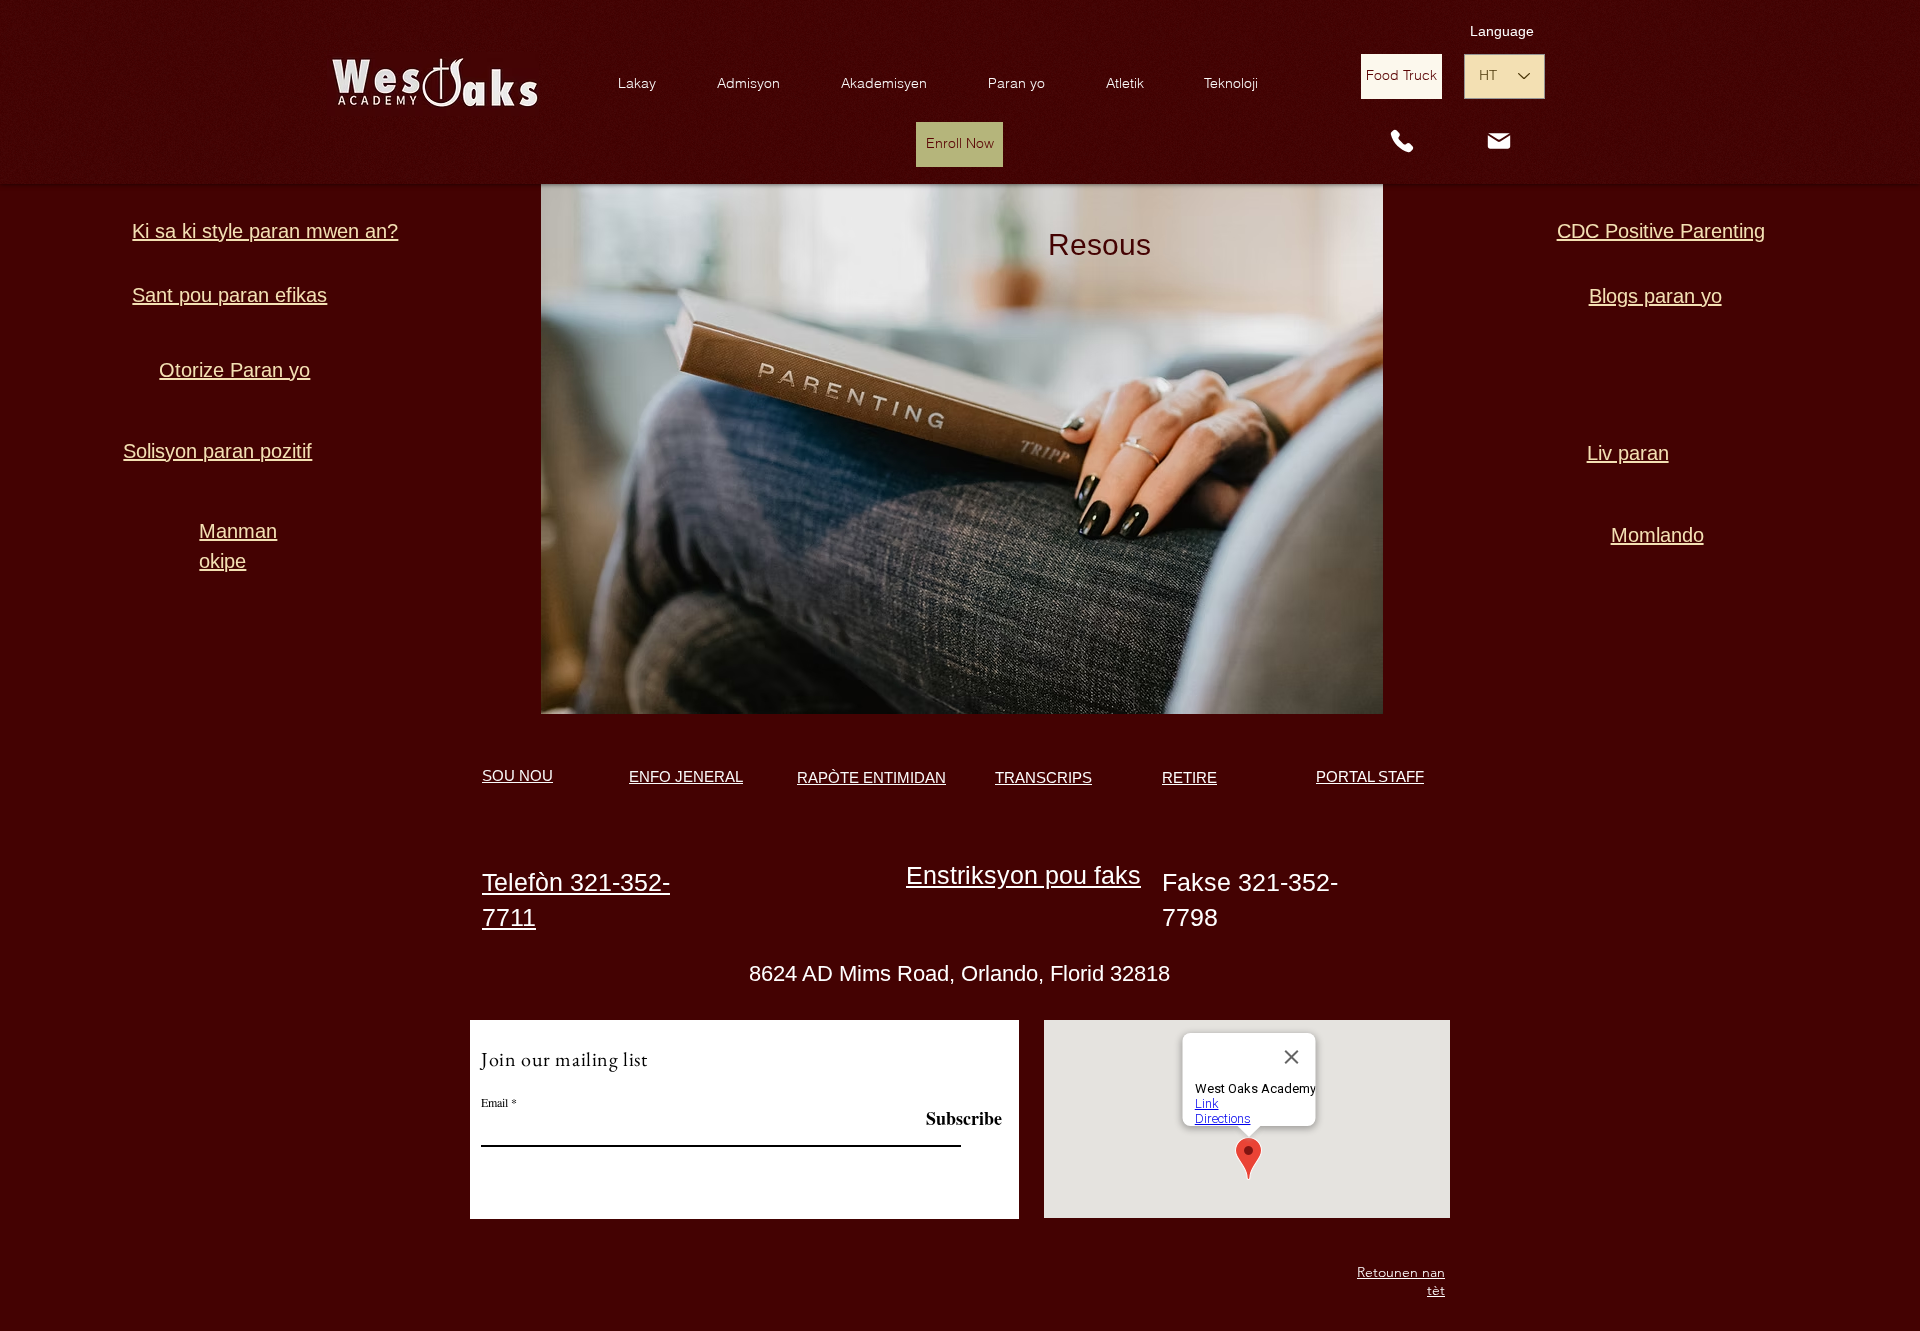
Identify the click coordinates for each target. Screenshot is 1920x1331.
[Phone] (1401, 141)
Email (494, 1102)
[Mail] (1499, 141)
